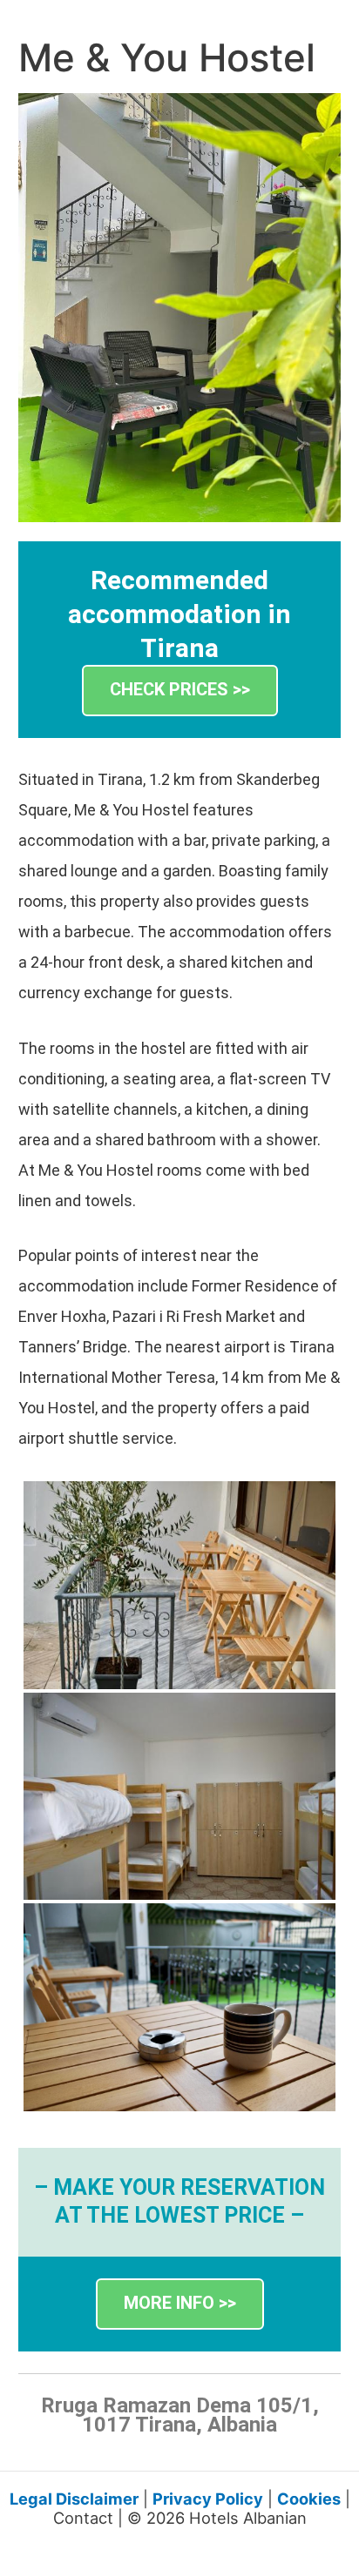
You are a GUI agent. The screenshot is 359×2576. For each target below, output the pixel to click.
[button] (180, 691)
